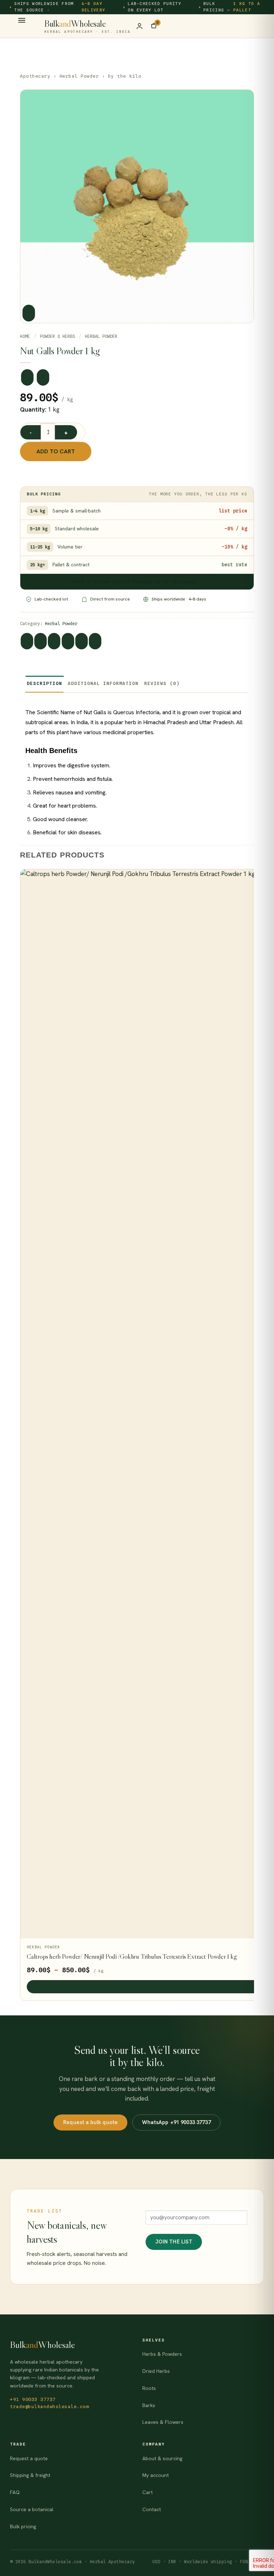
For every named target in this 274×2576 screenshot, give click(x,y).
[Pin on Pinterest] (82, 641)
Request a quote (29, 2458)
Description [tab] (44, 683)
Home (25, 336)
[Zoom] (29, 313)
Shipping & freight (30, 2475)
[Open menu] (22, 23)
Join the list (174, 2242)
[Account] (139, 26)
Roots (149, 2388)
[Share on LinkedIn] (95, 641)
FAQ (15, 2492)
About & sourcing (162, 2458)
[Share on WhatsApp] (27, 641)
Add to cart (56, 451)
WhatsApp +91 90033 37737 (176, 2122)
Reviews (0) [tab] (162, 683)
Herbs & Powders (162, 2354)
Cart (148, 2492)
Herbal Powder (79, 76)
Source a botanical (32, 2509)
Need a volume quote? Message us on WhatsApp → (137, 581)
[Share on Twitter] (54, 641)
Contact (152, 2509)
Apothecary (35, 76)
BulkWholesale (87, 26)
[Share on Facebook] (40, 641)
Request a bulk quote (90, 2122)
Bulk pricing (23, 2526)
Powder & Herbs (57, 336)
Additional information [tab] (103, 683)
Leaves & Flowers (163, 2422)
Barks (149, 2405)
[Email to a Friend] (68, 641)
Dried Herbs (156, 2371)
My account (156, 2475)
